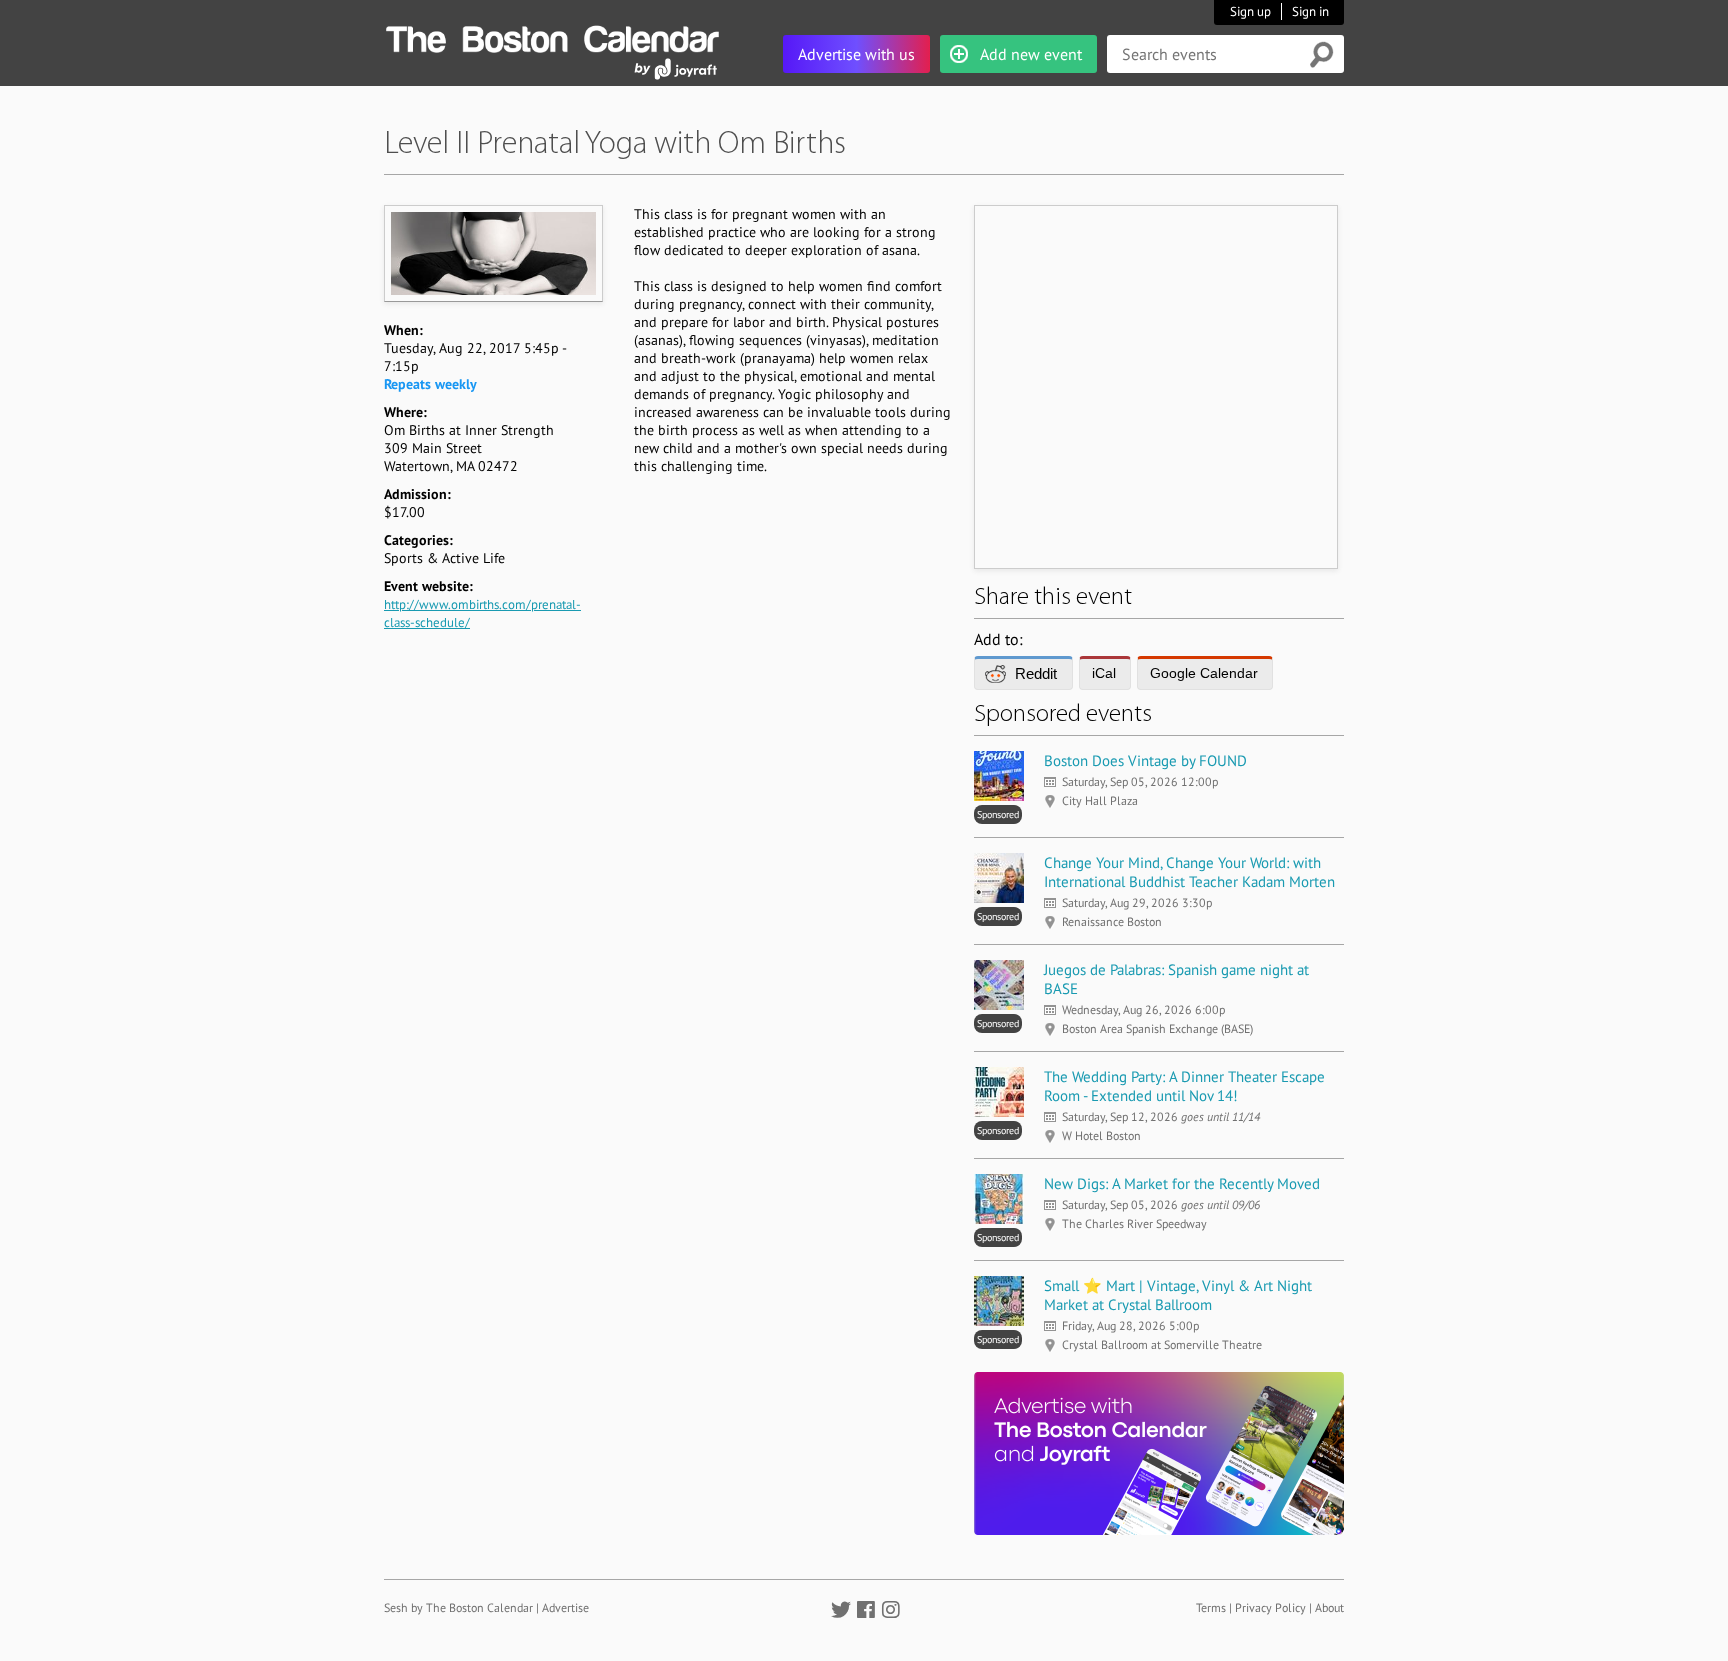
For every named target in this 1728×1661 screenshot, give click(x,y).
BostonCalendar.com (552, 36)
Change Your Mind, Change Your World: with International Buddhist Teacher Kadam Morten (1189, 872)
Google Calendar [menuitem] (1204, 673)
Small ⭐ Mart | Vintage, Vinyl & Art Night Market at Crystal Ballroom (1178, 1295)
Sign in (1310, 11)
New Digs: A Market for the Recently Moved (1182, 1183)
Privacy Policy (1270, 1607)
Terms (1211, 1607)
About (1329, 1607)
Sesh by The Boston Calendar (458, 1607)
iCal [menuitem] (1104, 673)
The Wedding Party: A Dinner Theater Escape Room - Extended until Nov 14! (1184, 1086)
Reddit (1036, 673)
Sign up (1250, 11)
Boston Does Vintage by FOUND (1145, 760)
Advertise (565, 1607)
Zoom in (492, 253)
